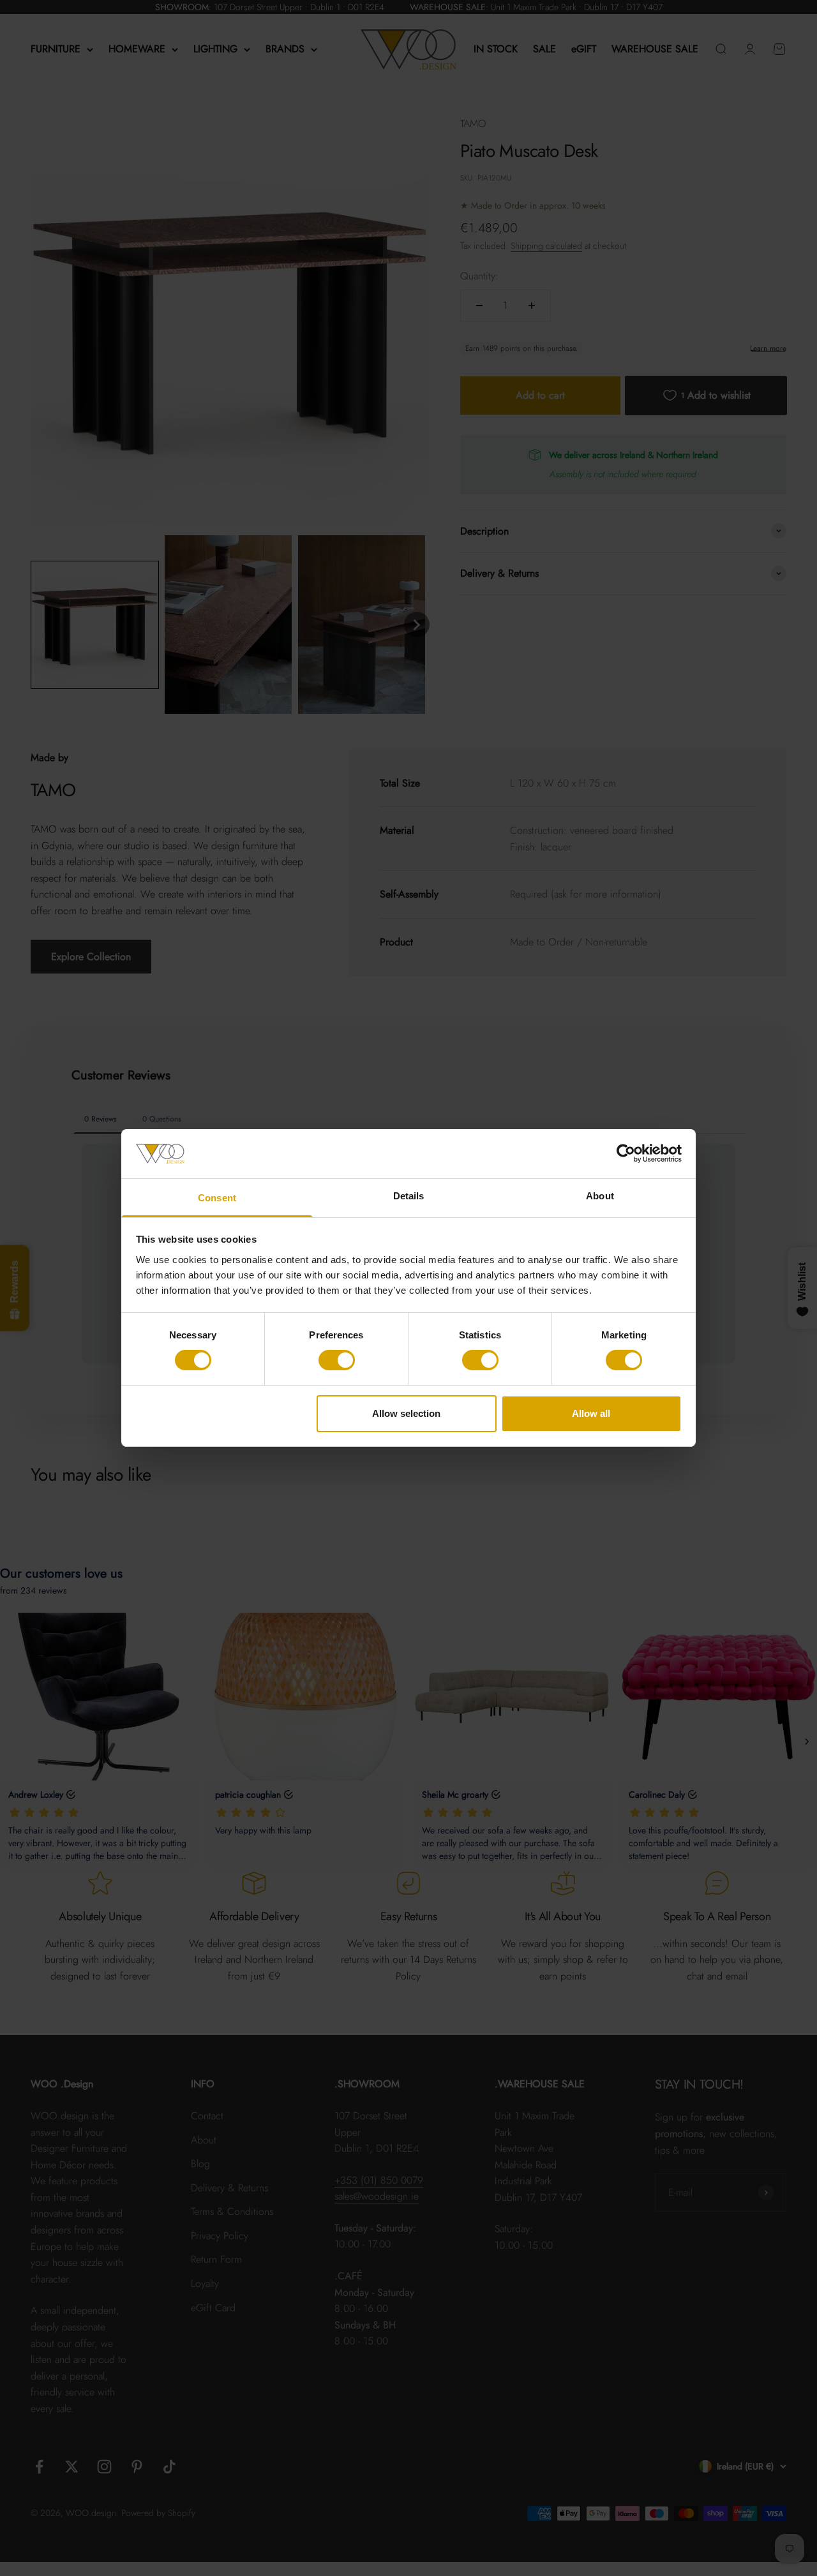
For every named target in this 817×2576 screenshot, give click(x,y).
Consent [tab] (217, 1198)
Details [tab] (409, 1196)
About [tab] (600, 1196)
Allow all (591, 1413)
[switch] (337, 1360)
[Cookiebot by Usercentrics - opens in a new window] (626, 1153)
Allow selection (406, 1413)
